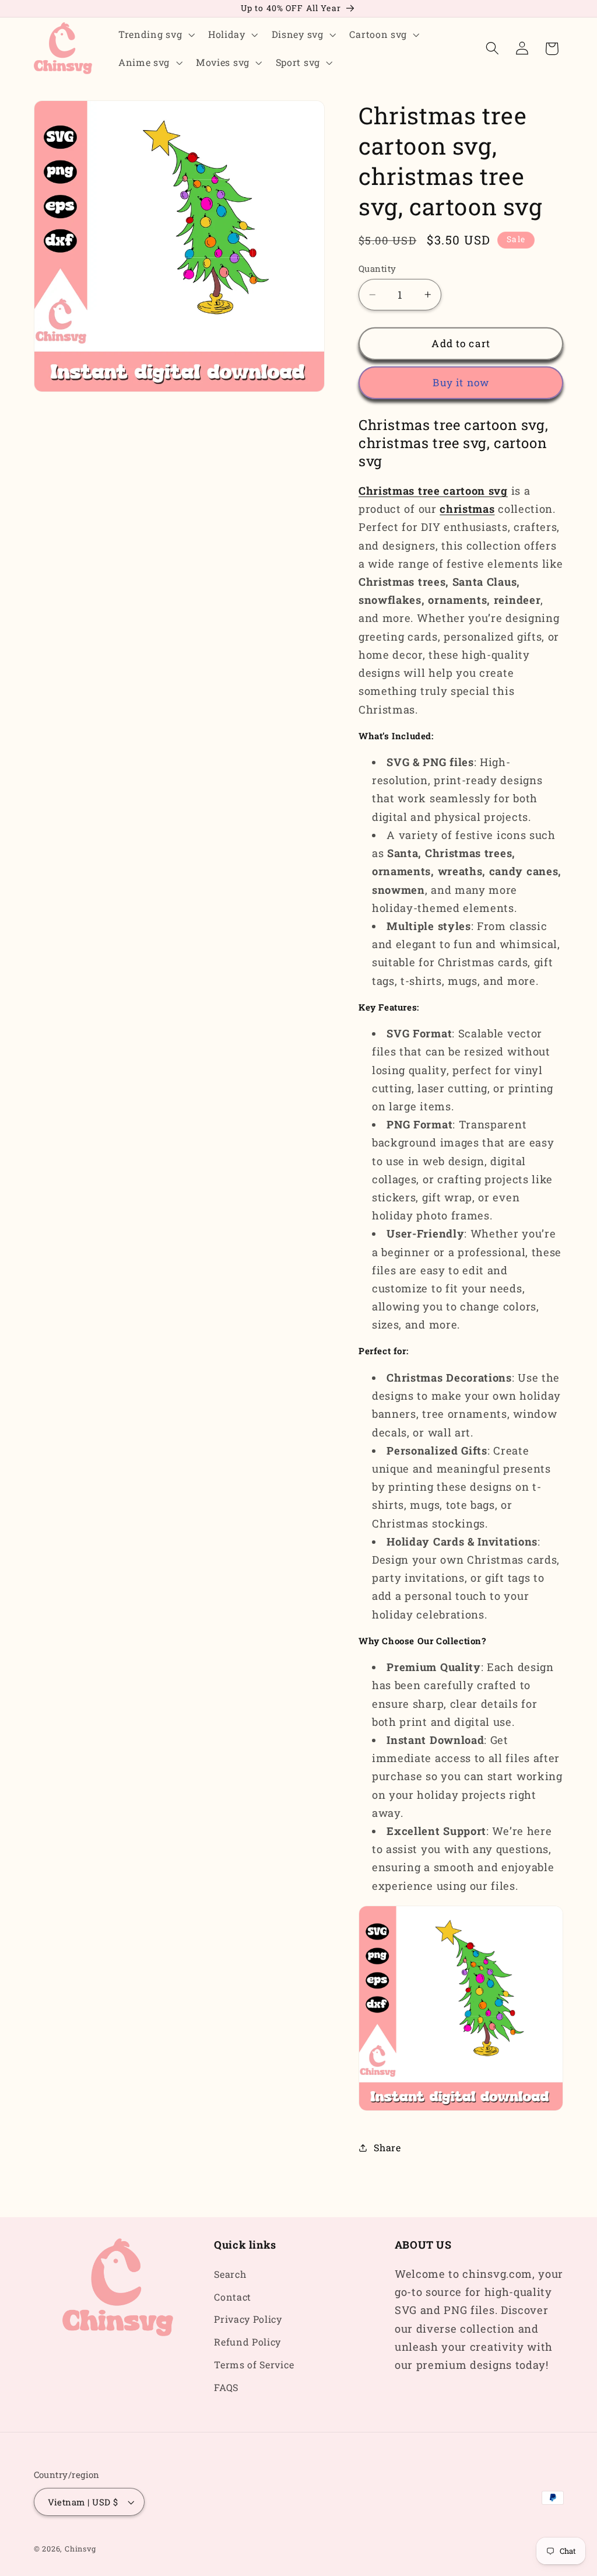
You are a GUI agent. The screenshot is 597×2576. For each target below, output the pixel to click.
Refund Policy (247, 2342)
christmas (467, 509)
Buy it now (461, 382)
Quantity (377, 268)
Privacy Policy (248, 2319)
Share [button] (387, 2147)
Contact (233, 2297)
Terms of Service (254, 2364)
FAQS (226, 2387)
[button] (155, 34)
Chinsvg (80, 2549)
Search (230, 2274)
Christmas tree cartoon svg (433, 491)
